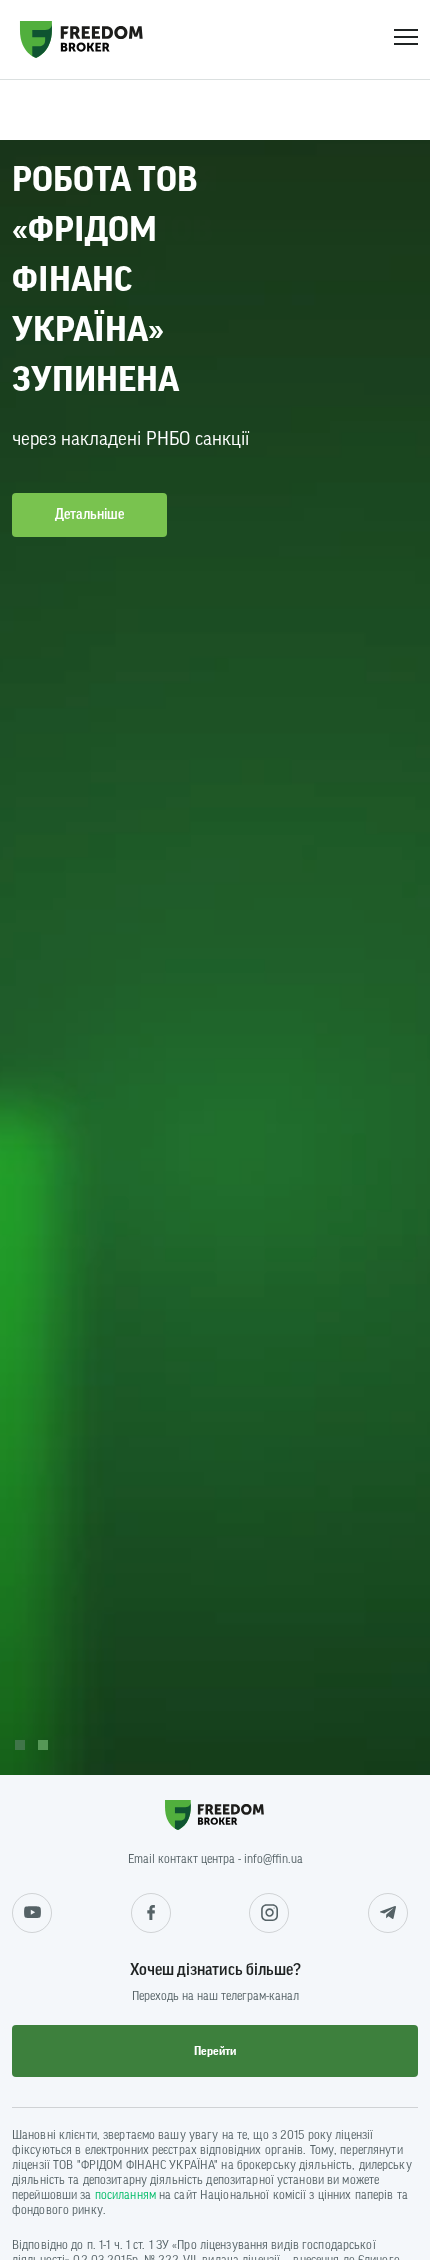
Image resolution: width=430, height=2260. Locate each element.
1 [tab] (20, 1745)
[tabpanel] (215, 927)
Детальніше (89, 515)
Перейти (215, 2051)
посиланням (125, 2195)
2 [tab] (43, 1745)
